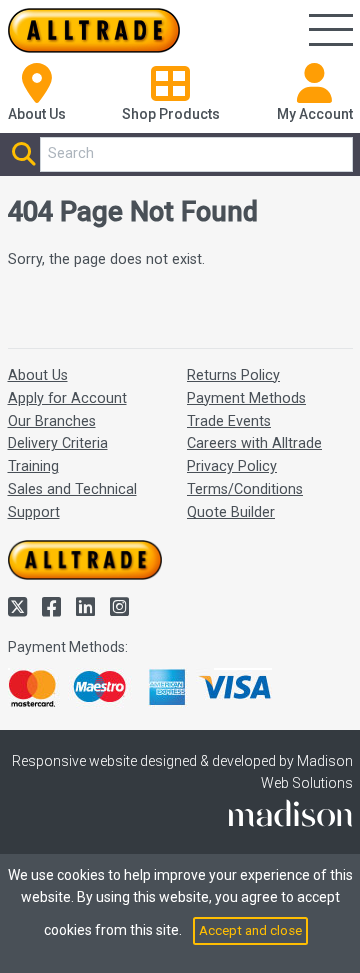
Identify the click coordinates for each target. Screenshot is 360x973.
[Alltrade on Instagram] (119, 607)
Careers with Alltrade (254, 443)
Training (33, 466)
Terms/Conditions (245, 489)
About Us (38, 375)
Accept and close (250, 930)
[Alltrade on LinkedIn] (88, 607)
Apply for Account (67, 398)
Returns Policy (233, 375)
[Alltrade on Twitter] (20, 607)
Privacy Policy (232, 466)
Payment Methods (246, 398)
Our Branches (52, 421)
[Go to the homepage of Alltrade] (94, 30)
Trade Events (229, 421)
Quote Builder (231, 512)
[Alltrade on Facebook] (54, 607)
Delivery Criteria (58, 443)
